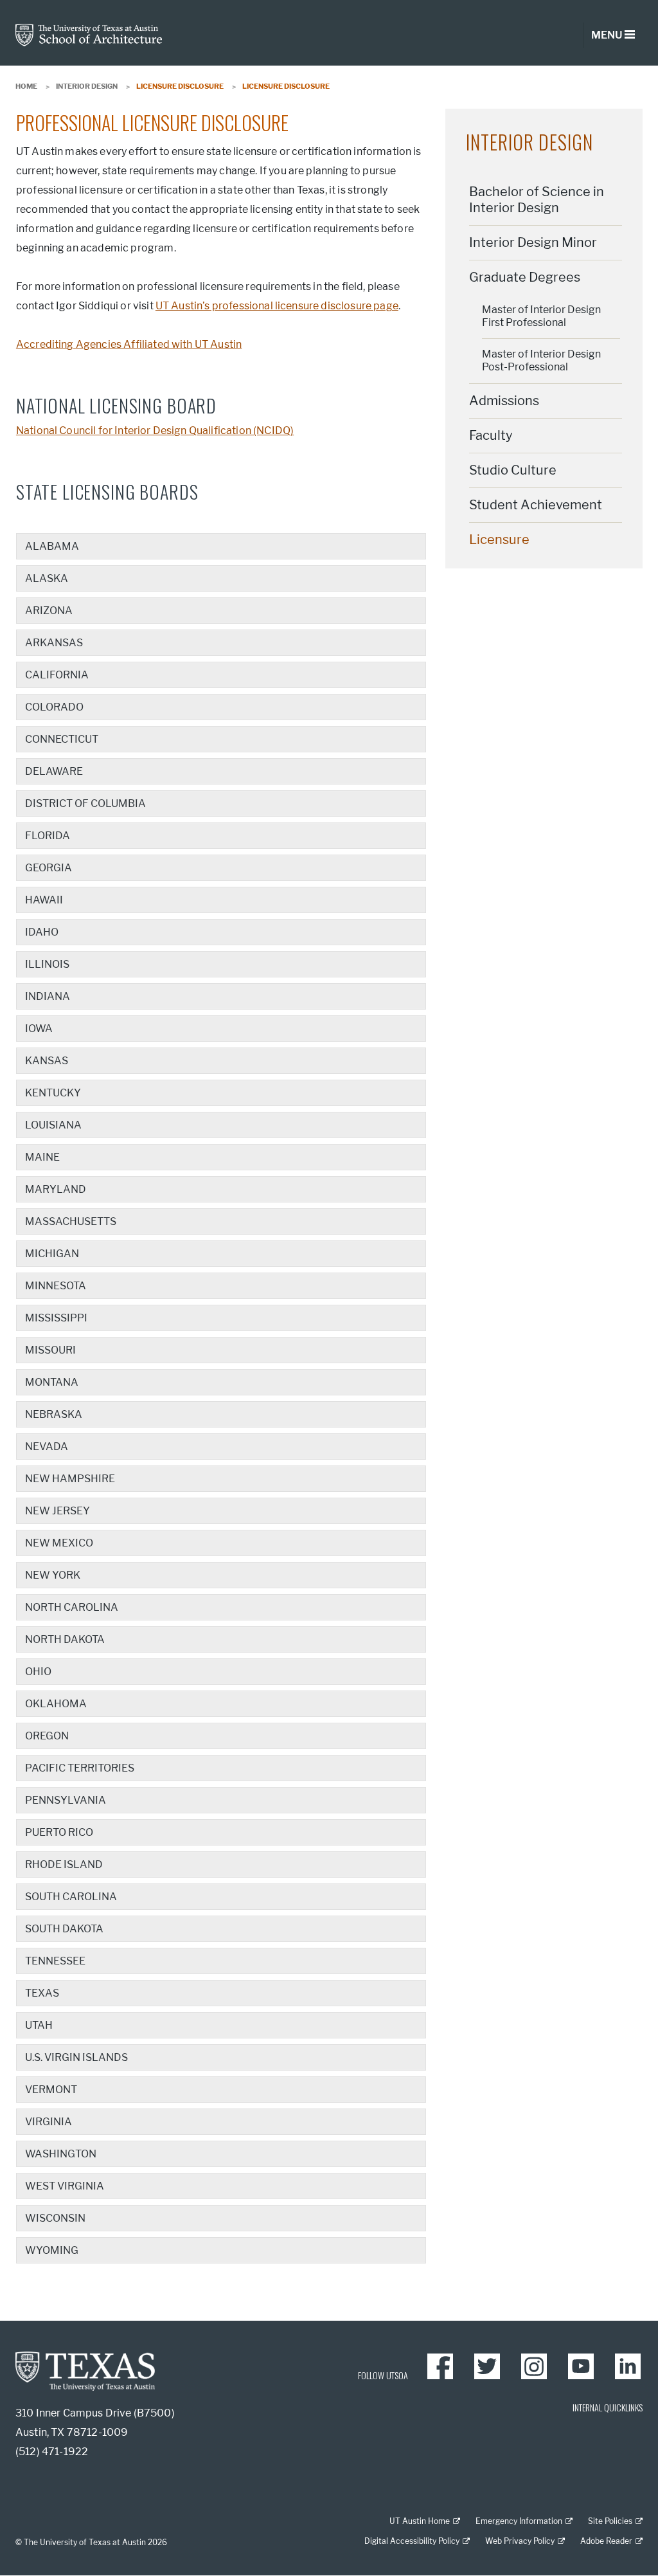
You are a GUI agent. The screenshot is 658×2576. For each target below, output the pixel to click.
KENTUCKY (53, 1093)
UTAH (39, 2025)
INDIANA (48, 996)
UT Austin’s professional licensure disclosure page (277, 306)
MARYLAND (56, 1189)
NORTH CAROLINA (72, 1607)
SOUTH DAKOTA (64, 1929)
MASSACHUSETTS (71, 1221)
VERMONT (51, 2090)
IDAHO (42, 932)
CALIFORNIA (57, 675)
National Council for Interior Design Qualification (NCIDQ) (155, 431)
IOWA (39, 1029)
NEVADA (47, 1447)
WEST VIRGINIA (65, 2186)
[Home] (89, 34)
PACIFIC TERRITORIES (80, 1768)
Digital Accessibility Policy (412, 2541)
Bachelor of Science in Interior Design (537, 200)
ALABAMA (52, 546)
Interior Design (87, 86)
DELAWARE (54, 771)
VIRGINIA (49, 2122)
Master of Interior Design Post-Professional (541, 360)
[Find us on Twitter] (487, 2366)
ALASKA (47, 578)
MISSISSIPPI (56, 1318)
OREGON (47, 1736)
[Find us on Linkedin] (628, 2366)
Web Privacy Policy (520, 2541)
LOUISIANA (53, 1125)
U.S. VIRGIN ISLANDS (76, 2057)
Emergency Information (519, 2521)
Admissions (504, 401)
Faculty (491, 435)
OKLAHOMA (56, 1704)
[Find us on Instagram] (534, 2366)
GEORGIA (49, 868)
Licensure (499, 540)
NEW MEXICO (59, 1543)
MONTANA (52, 1382)
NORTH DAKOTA (65, 1639)
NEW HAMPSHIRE (70, 1479)
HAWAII (44, 900)
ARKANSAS (54, 643)
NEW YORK (53, 1575)
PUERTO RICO (59, 1832)
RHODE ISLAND (64, 1864)
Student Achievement (536, 505)
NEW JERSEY (58, 1511)
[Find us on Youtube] (581, 2366)
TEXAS (42, 1993)
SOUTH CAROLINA (71, 1897)
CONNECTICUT (62, 739)
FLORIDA (48, 836)
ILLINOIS (47, 964)
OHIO (38, 1672)
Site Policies (610, 2521)
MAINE (42, 1157)
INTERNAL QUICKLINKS (608, 2407)
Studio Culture (513, 470)
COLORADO (54, 707)
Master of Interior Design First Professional (541, 316)
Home (26, 86)
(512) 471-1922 (52, 2452)
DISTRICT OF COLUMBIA (85, 803)
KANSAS (47, 1061)
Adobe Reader (606, 2541)
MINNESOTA (56, 1286)
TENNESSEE (55, 1961)
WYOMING (52, 2250)
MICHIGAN (52, 1254)
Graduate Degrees (525, 277)
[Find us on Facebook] (440, 2366)
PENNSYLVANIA (66, 1800)
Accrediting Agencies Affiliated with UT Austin (129, 344)
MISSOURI (50, 1350)
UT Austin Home (420, 2521)
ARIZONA (49, 611)
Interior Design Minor (533, 242)
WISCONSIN (55, 2218)
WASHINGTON (61, 2154)
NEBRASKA (54, 1414)
